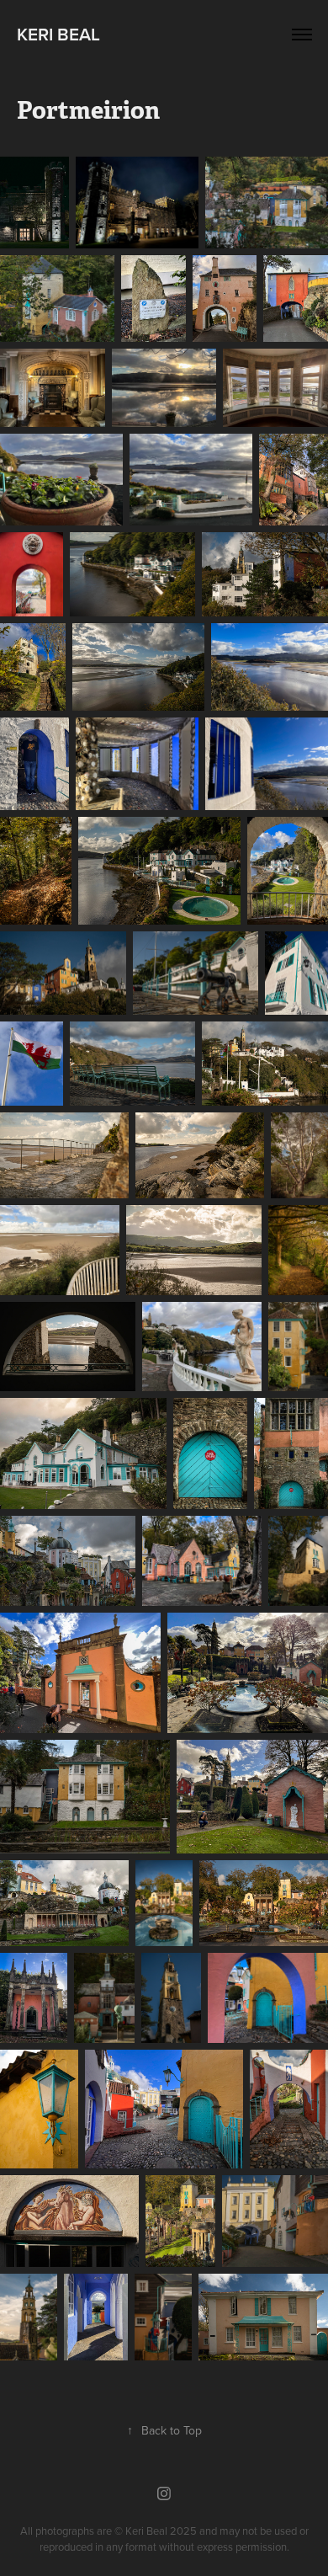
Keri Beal (58, 34)
